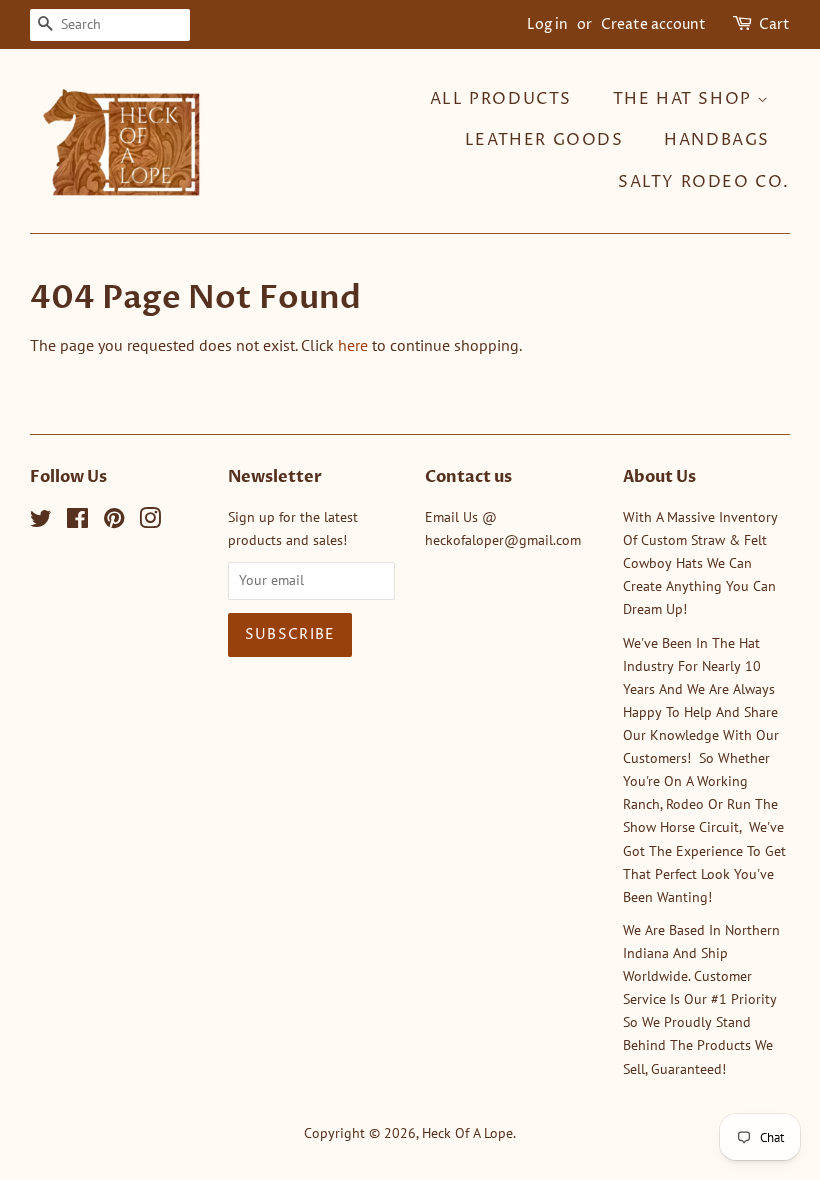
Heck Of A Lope (467, 1133)
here (353, 345)
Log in (547, 24)
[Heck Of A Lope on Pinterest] (114, 522)
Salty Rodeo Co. (704, 182)
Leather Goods (544, 140)
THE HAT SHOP (685, 99)
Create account (653, 24)
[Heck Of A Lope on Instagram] (150, 522)
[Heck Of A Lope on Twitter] (41, 522)
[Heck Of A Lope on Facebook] (77, 522)
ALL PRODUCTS (501, 99)
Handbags (717, 140)
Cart (774, 24)
